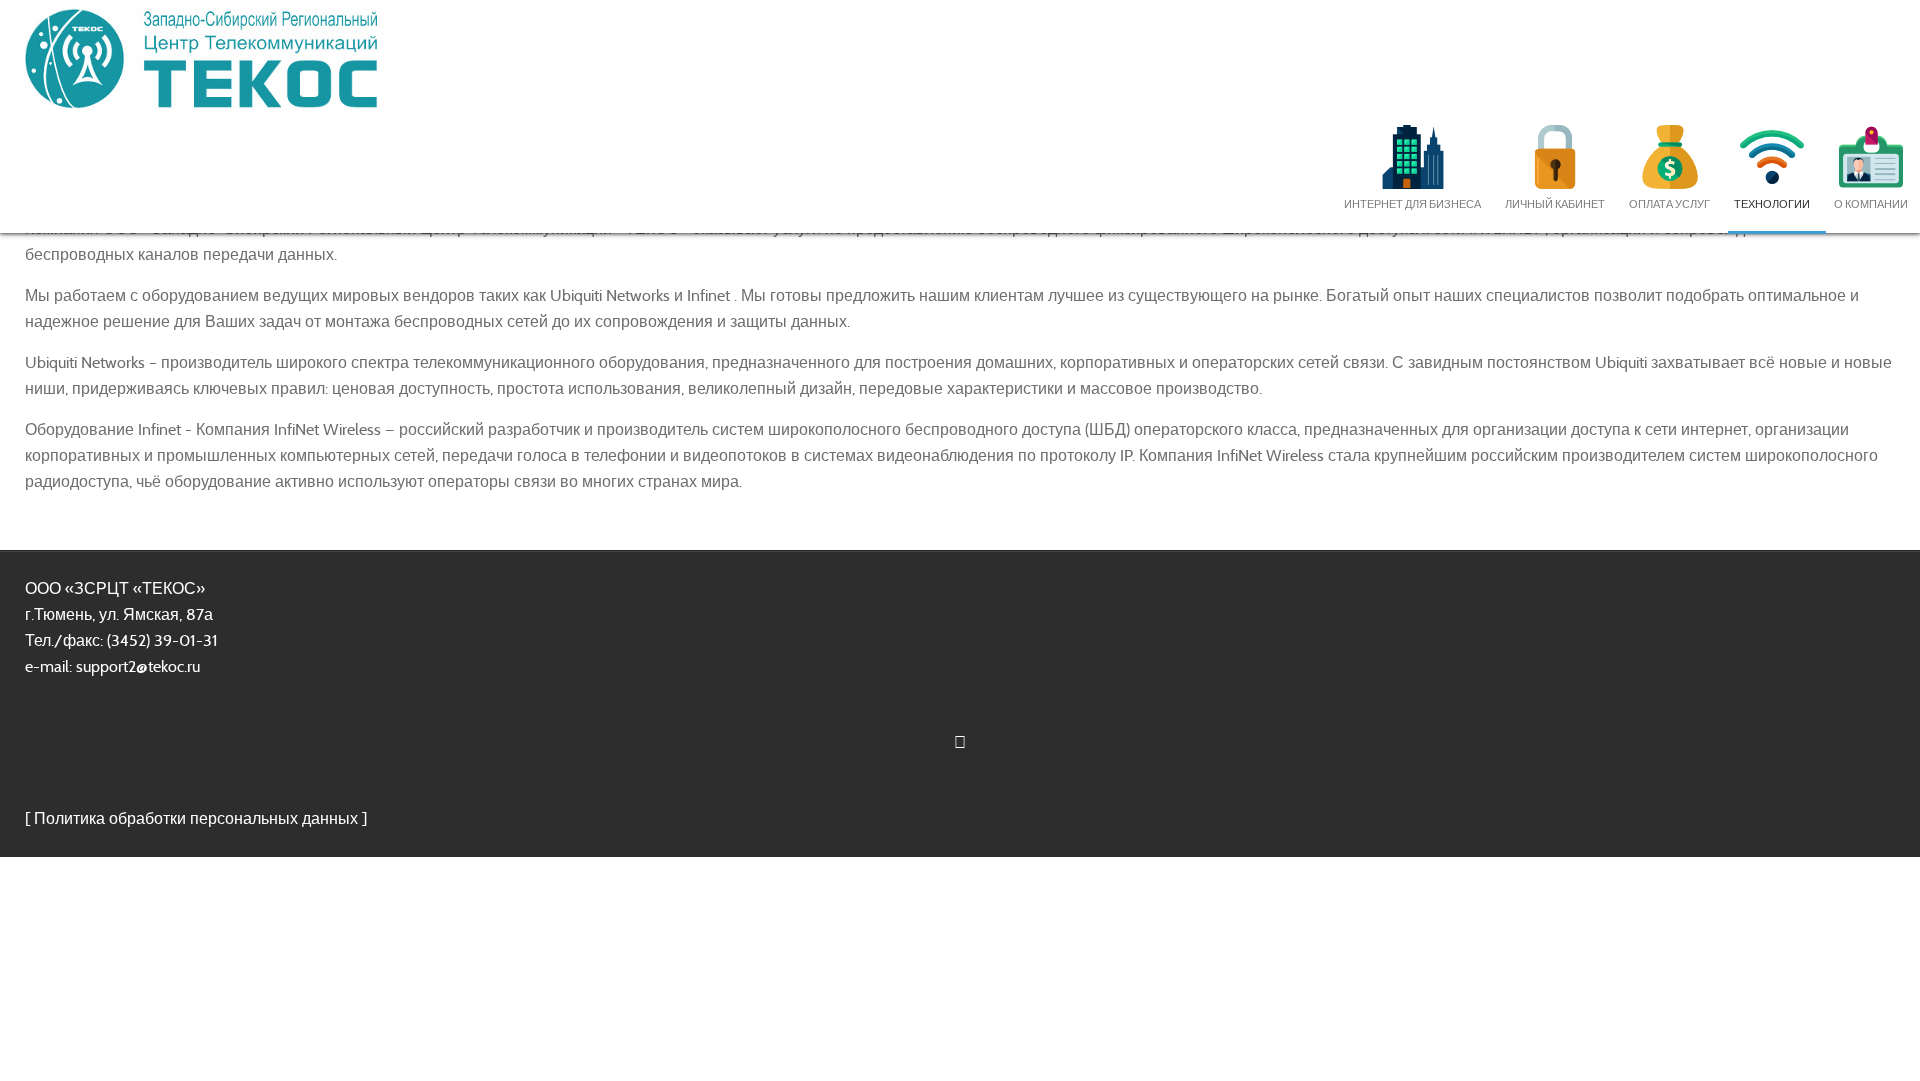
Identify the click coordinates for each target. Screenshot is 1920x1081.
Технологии (1772, 204)
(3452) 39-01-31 (162, 640)
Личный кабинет (1555, 204)
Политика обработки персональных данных (196, 818)
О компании (1871, 204)
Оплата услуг (1669, 204)
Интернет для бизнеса (1412, 204)
